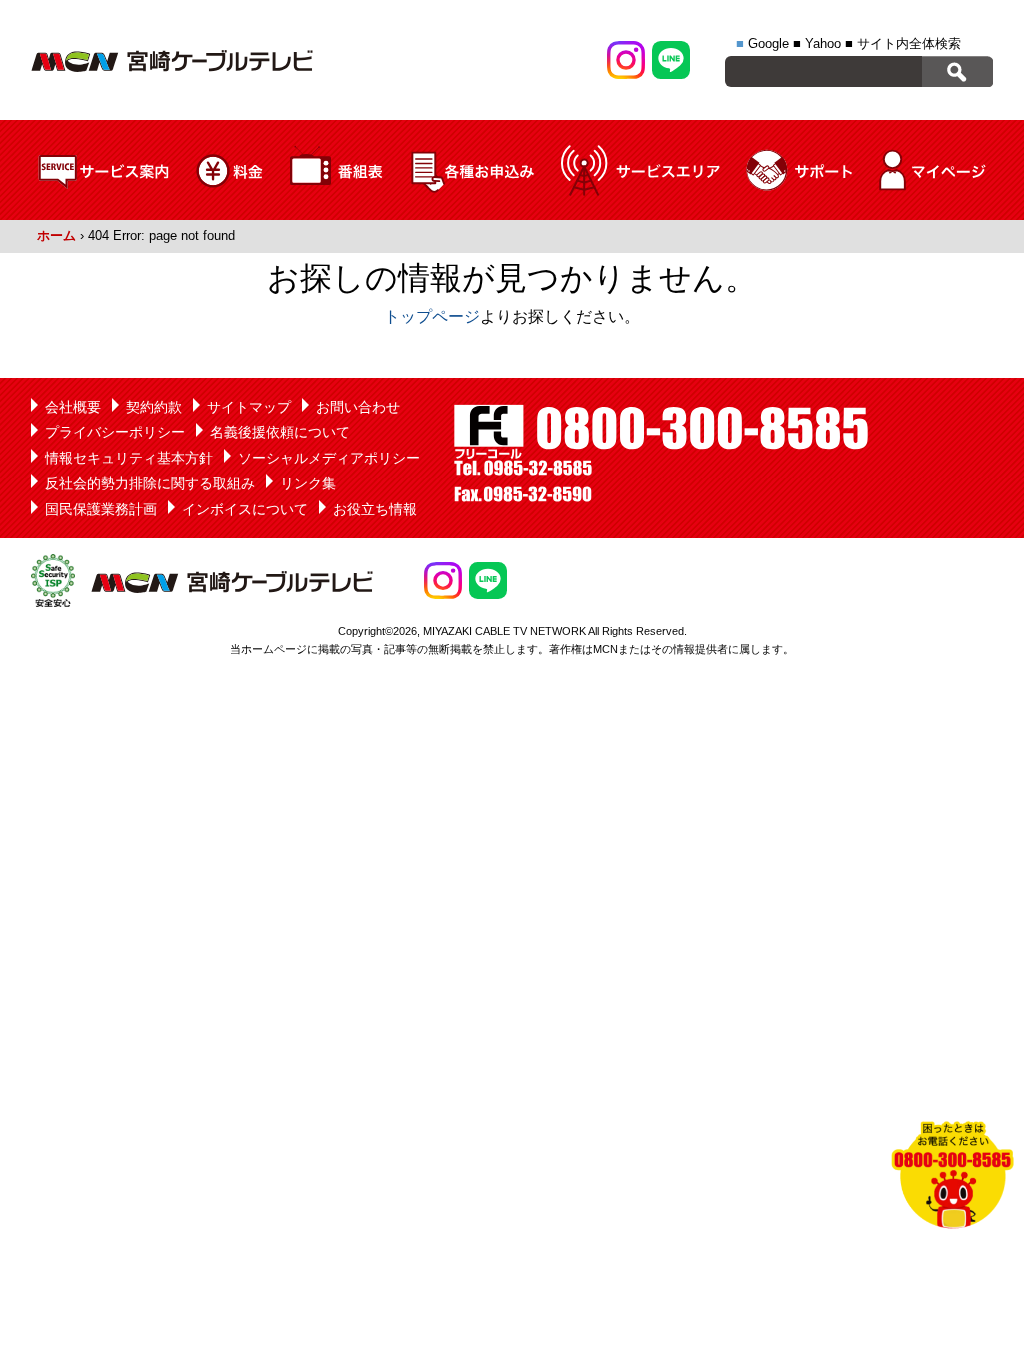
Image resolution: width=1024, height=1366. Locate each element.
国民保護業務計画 (101, 509)
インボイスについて (245, 509)
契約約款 (154, 407)
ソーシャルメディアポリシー (329, 458)
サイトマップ (249, 407)
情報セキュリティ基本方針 (129, 458)
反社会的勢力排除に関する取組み (150, 483)
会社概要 (73, 407)
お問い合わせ (358, 407)
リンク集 (308, 483)
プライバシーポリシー (115, 432)
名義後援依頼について (280, 432)
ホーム (56, 235)
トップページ (432, 316)
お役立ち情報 (375, 509)
